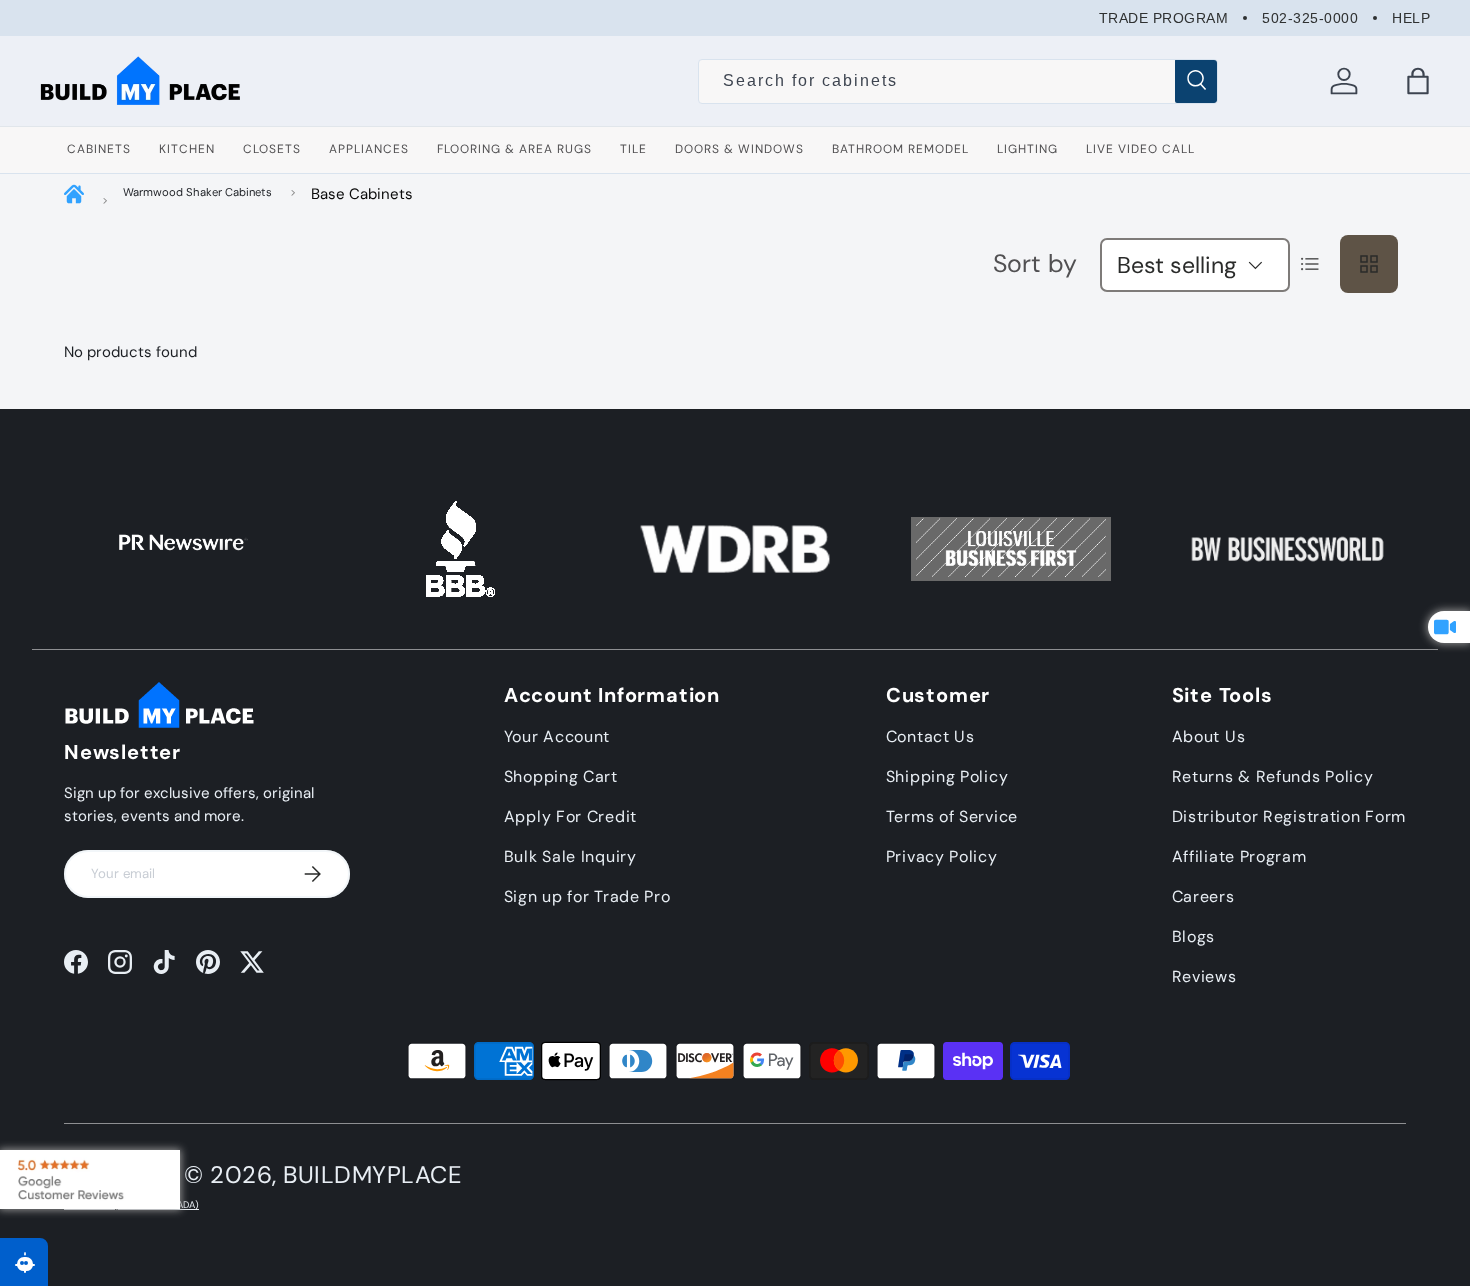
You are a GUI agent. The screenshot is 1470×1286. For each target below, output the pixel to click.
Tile (633, 149)
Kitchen (187, 149)
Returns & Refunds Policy (1273, 776)
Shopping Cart (561, 776)
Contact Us (930, 736)
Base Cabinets (362, 194)
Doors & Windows (739, 149)
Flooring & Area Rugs (514, 149)
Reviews (1204, 976)
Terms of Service (952, 816)
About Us (1209, 736)
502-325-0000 (1310, 18)
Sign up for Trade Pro (587, 896)
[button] (1418, 81)
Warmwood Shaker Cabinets (197, 192)
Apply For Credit (570, 816)
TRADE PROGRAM (1164, 18)
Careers (1203, 896)
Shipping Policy (947, 776)
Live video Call (1140, 149)
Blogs (1194, 936)
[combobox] (957, 81)
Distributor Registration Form (1289, 816)
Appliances (369, 149)
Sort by (1035, 263)
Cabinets (99, 149)
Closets (272, 149)
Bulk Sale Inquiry (570, 856)
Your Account (557, 736)
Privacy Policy (942, 856)
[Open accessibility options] (24, 1262)
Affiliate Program (1239, 856)
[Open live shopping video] (1449, 627)
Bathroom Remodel (900, 149)
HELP (1411, 18)
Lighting (1027, 149)
